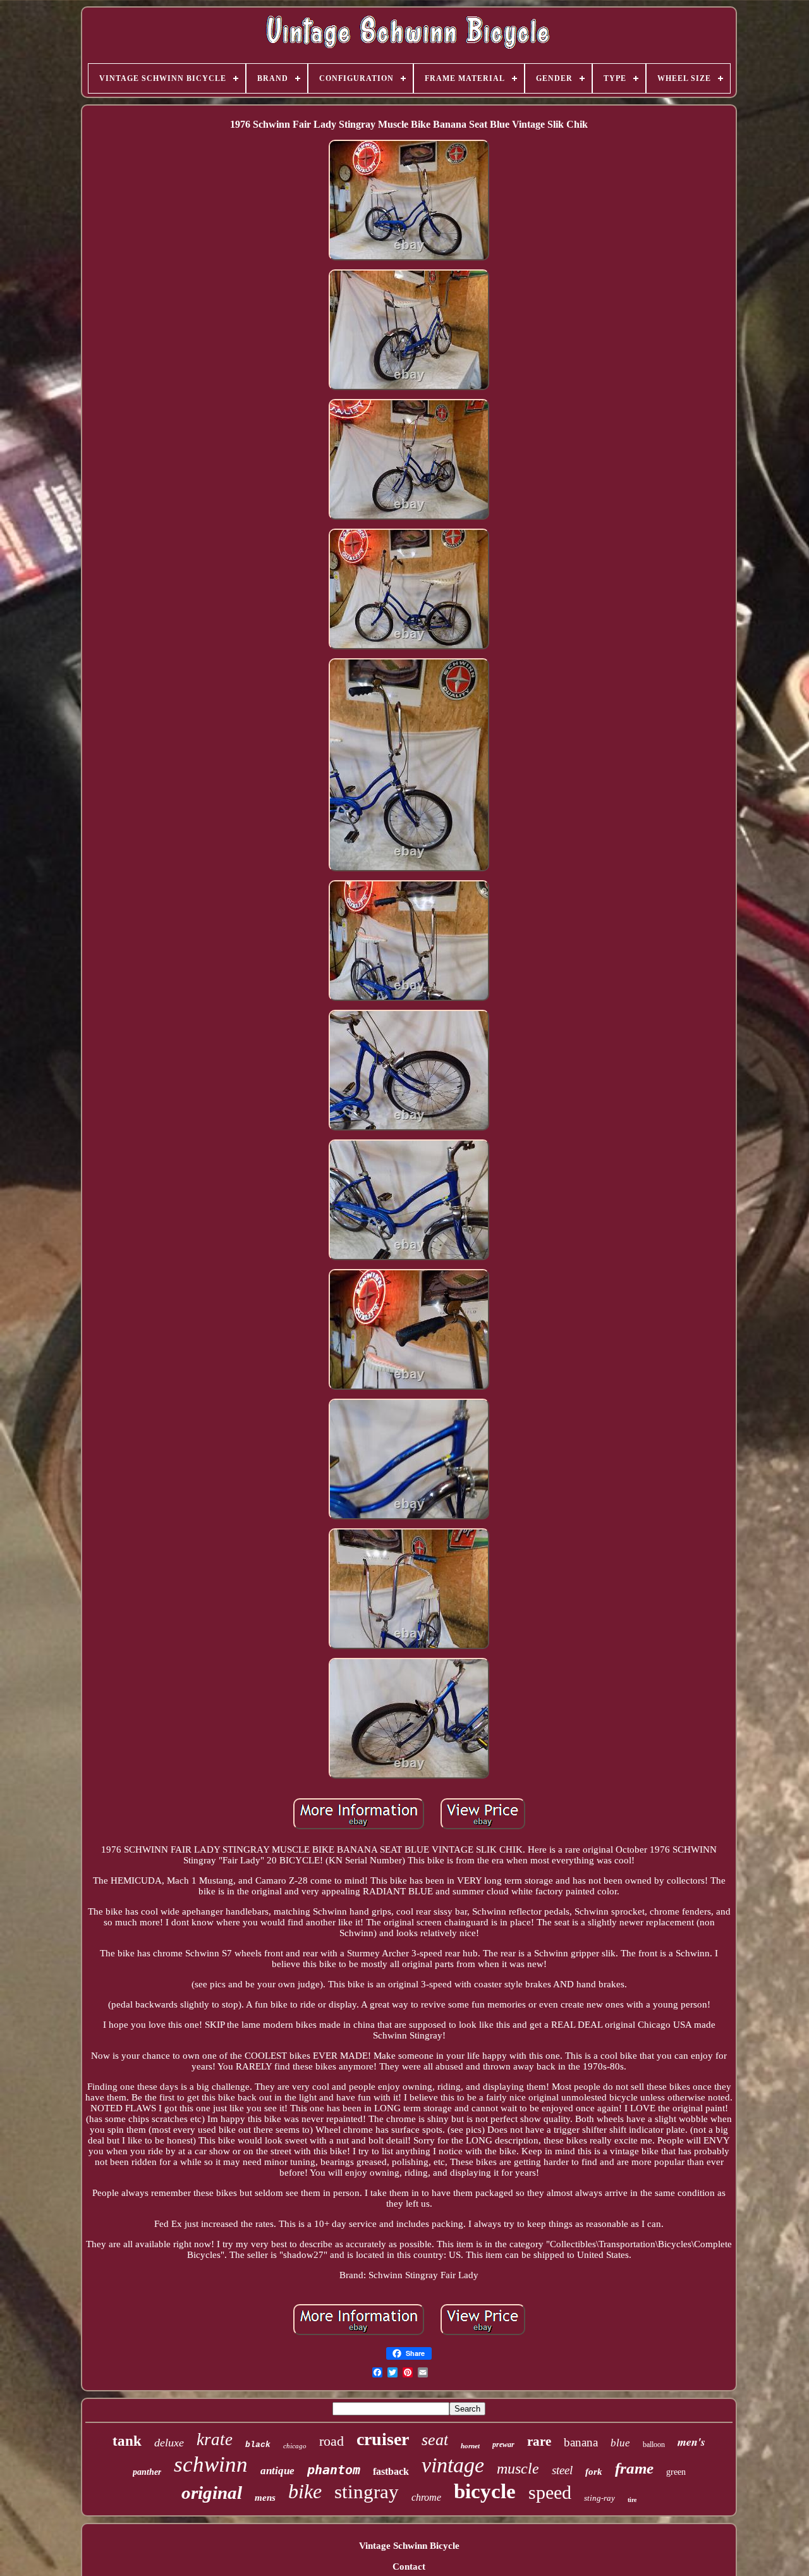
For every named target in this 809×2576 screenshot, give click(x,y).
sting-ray (599, 2498)
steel (562, 2470)
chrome (426, 2497)
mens (265, 2498)
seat (435, 2440)
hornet (470, 2446)
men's (691, 2442)
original (212, 2493)
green (676, 2472)
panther (147, 2472)
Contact (409, 2567)
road (332, 2441)
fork (594, 2472)
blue (620, 2443)
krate (215, 2439)
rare (539, 2441)
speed (550, 2492)
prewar (503, 2444)
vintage (453, 2465)
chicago (295, 2446)
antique (277, 2471)
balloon (654, 2444)
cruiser (383, 2439)
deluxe (169, 2443)
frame (634, 2468)
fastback (391, 2471)
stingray (367, 2492)
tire (632, 2500)
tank (127, 2441)
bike (305, 2491)
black (258, 2445)
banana (581, 2442)
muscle (518, 2469)
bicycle (485, 2491)
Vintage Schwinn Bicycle (409, 2546)
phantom (334, 2470)
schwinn (211, 2464)
